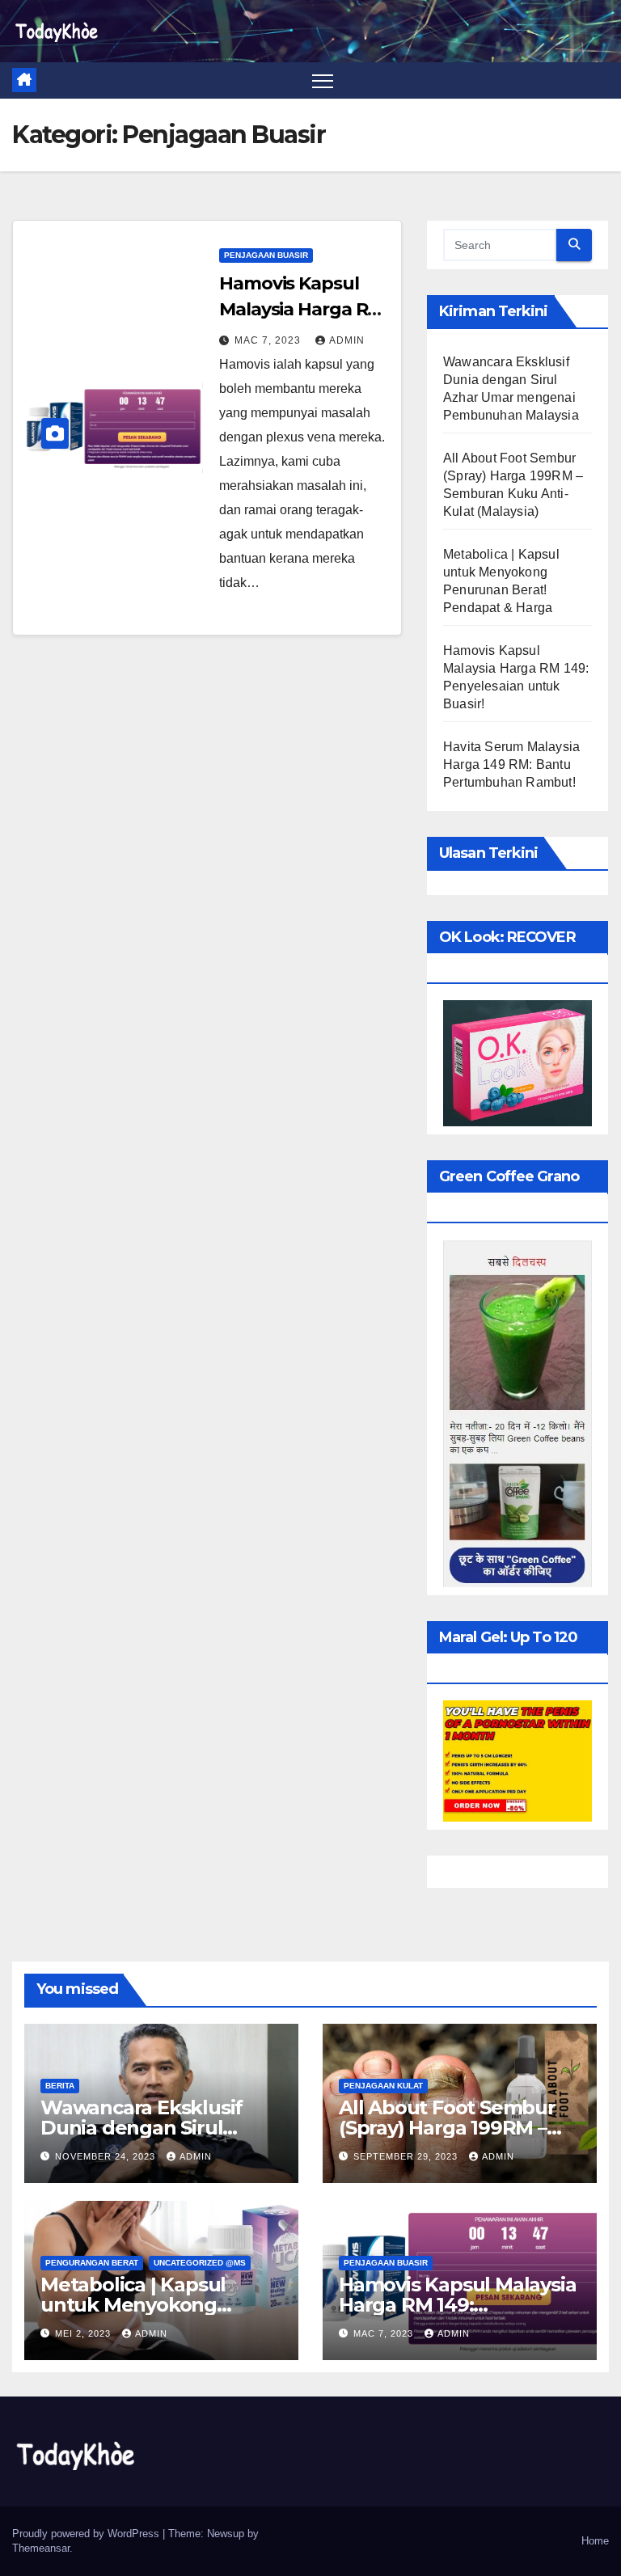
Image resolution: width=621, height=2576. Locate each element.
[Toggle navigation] (323, 80)
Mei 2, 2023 (84, 2333)
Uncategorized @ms (200, 2263)
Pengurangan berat (92, 2263)
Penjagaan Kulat (383, 2086)
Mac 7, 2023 (269, 340)
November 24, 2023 (107, 2156)
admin (347, 340)
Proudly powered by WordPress (87, 2534)
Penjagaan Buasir (266, 255)
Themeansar (41, 2548)
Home (595, 2541)
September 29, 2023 (407, 2156)
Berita (60, 2086)
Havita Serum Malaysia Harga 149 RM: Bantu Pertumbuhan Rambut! (511, 764)
